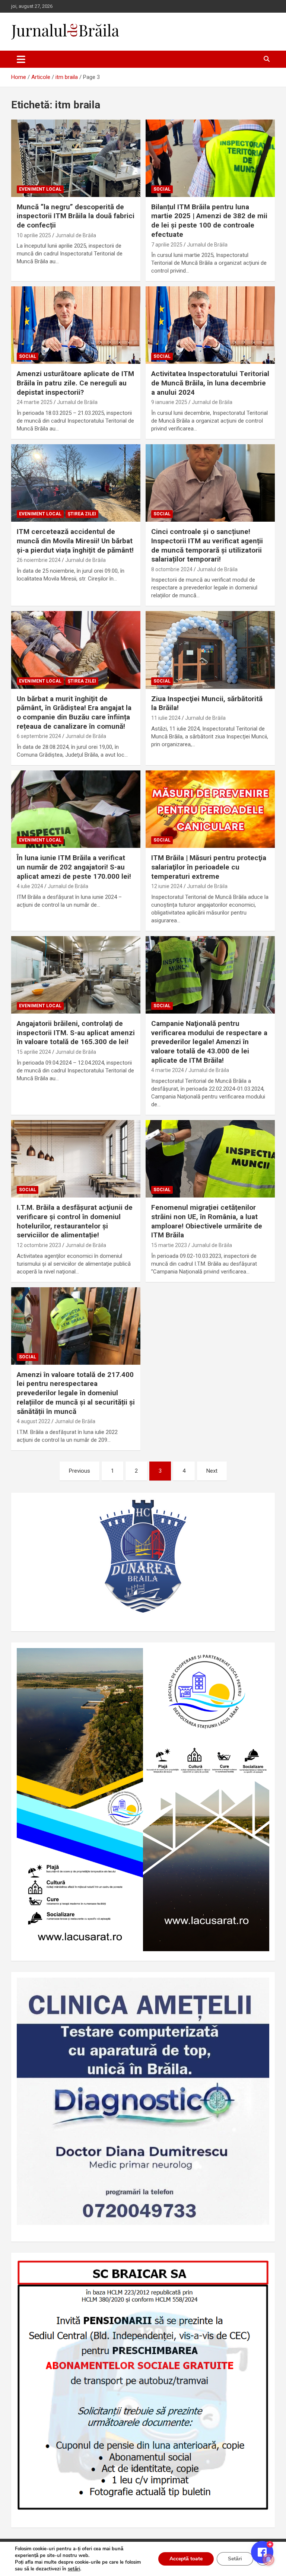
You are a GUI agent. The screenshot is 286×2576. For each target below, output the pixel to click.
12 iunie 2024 (167, 886)
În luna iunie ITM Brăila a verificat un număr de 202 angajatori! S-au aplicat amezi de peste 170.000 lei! (74, 867)
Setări (235, 2559)
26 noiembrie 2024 (39, 560)
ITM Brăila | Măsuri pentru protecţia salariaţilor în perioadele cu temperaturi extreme (209, 867)
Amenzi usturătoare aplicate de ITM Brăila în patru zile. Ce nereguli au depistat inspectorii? (75, 383)
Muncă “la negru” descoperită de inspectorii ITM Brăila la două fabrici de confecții (76, 216)
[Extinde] (260, 1987)
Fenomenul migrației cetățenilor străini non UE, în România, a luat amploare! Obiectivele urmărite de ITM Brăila (207, 1221)
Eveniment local (40, 189)
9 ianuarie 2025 (169, 402)
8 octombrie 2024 (172, 569)
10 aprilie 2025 (34, 235)
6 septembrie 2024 (39, 736)
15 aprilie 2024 (34, 1052)
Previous (80, 1471)
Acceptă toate (186, 2559)
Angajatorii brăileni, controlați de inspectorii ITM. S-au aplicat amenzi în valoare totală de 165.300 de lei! (76, 1033)
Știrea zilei (82, 514)
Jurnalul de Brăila (76, 235)
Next (212, 1471)
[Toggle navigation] (21, 59)
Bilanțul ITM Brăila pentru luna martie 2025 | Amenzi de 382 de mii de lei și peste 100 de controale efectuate (209, 221)
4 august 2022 (34, 1421)
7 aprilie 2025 (167, 245)
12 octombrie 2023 (39, 1245)
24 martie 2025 (35, 402)
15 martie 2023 (169, 1245)
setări (74, 2569)
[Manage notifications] (268, 2560)
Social (162, 189)
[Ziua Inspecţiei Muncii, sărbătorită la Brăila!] (210, 650)
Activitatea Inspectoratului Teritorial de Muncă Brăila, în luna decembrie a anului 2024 (210, 383)
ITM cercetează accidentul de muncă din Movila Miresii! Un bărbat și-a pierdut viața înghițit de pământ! (75, 541)
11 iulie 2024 (166, 718)
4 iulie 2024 (30, 886)
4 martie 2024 (168, 1070)
